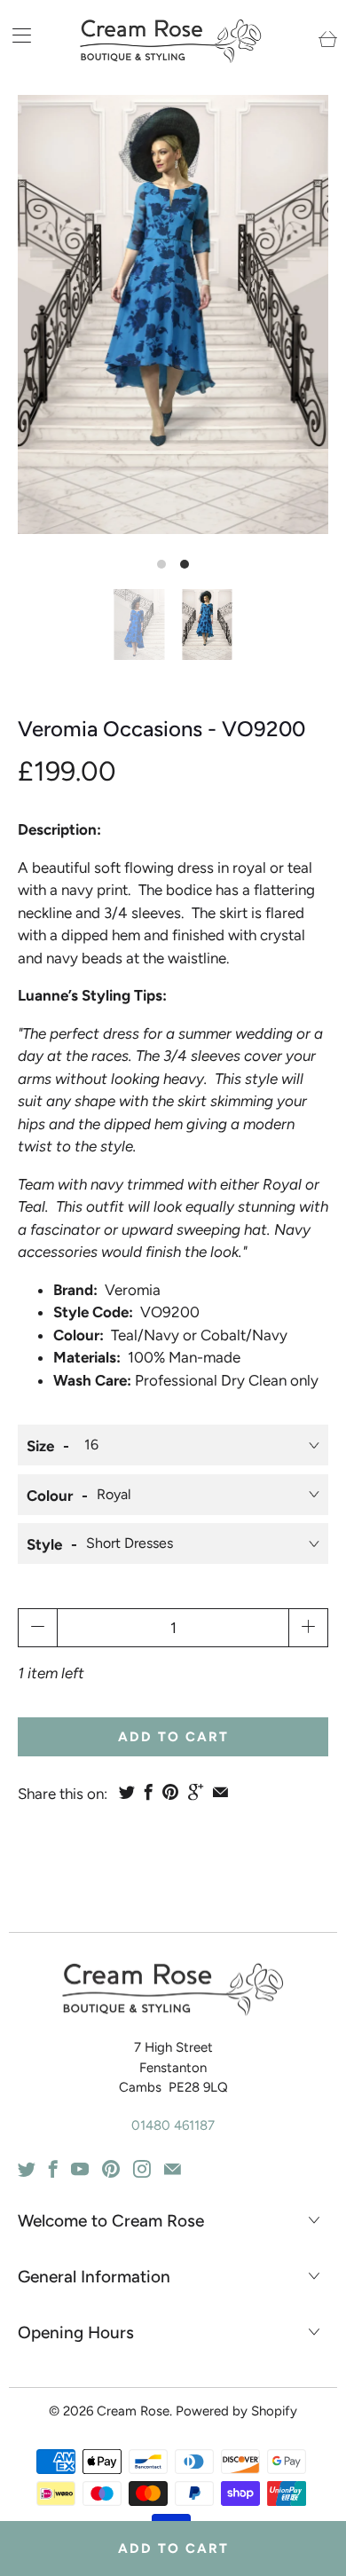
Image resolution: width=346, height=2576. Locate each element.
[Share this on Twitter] (127, 1792)
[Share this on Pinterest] (170, 1792)
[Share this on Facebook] (149, 1792)
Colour (50, 1496)
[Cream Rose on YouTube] (80, 2169)
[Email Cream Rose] (173, 2169)
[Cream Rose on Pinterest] (111, 2169)
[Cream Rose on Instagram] (142, 2169)
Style (44, 1544)
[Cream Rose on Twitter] (27, 2169)
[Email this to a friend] (220, 1792)
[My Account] (16, 35)
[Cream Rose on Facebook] (53, 2169)
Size (40, 1446)
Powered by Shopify (236, 2411)
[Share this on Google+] (196, 1792)
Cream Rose (133, 2411)
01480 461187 (173, 2125)
